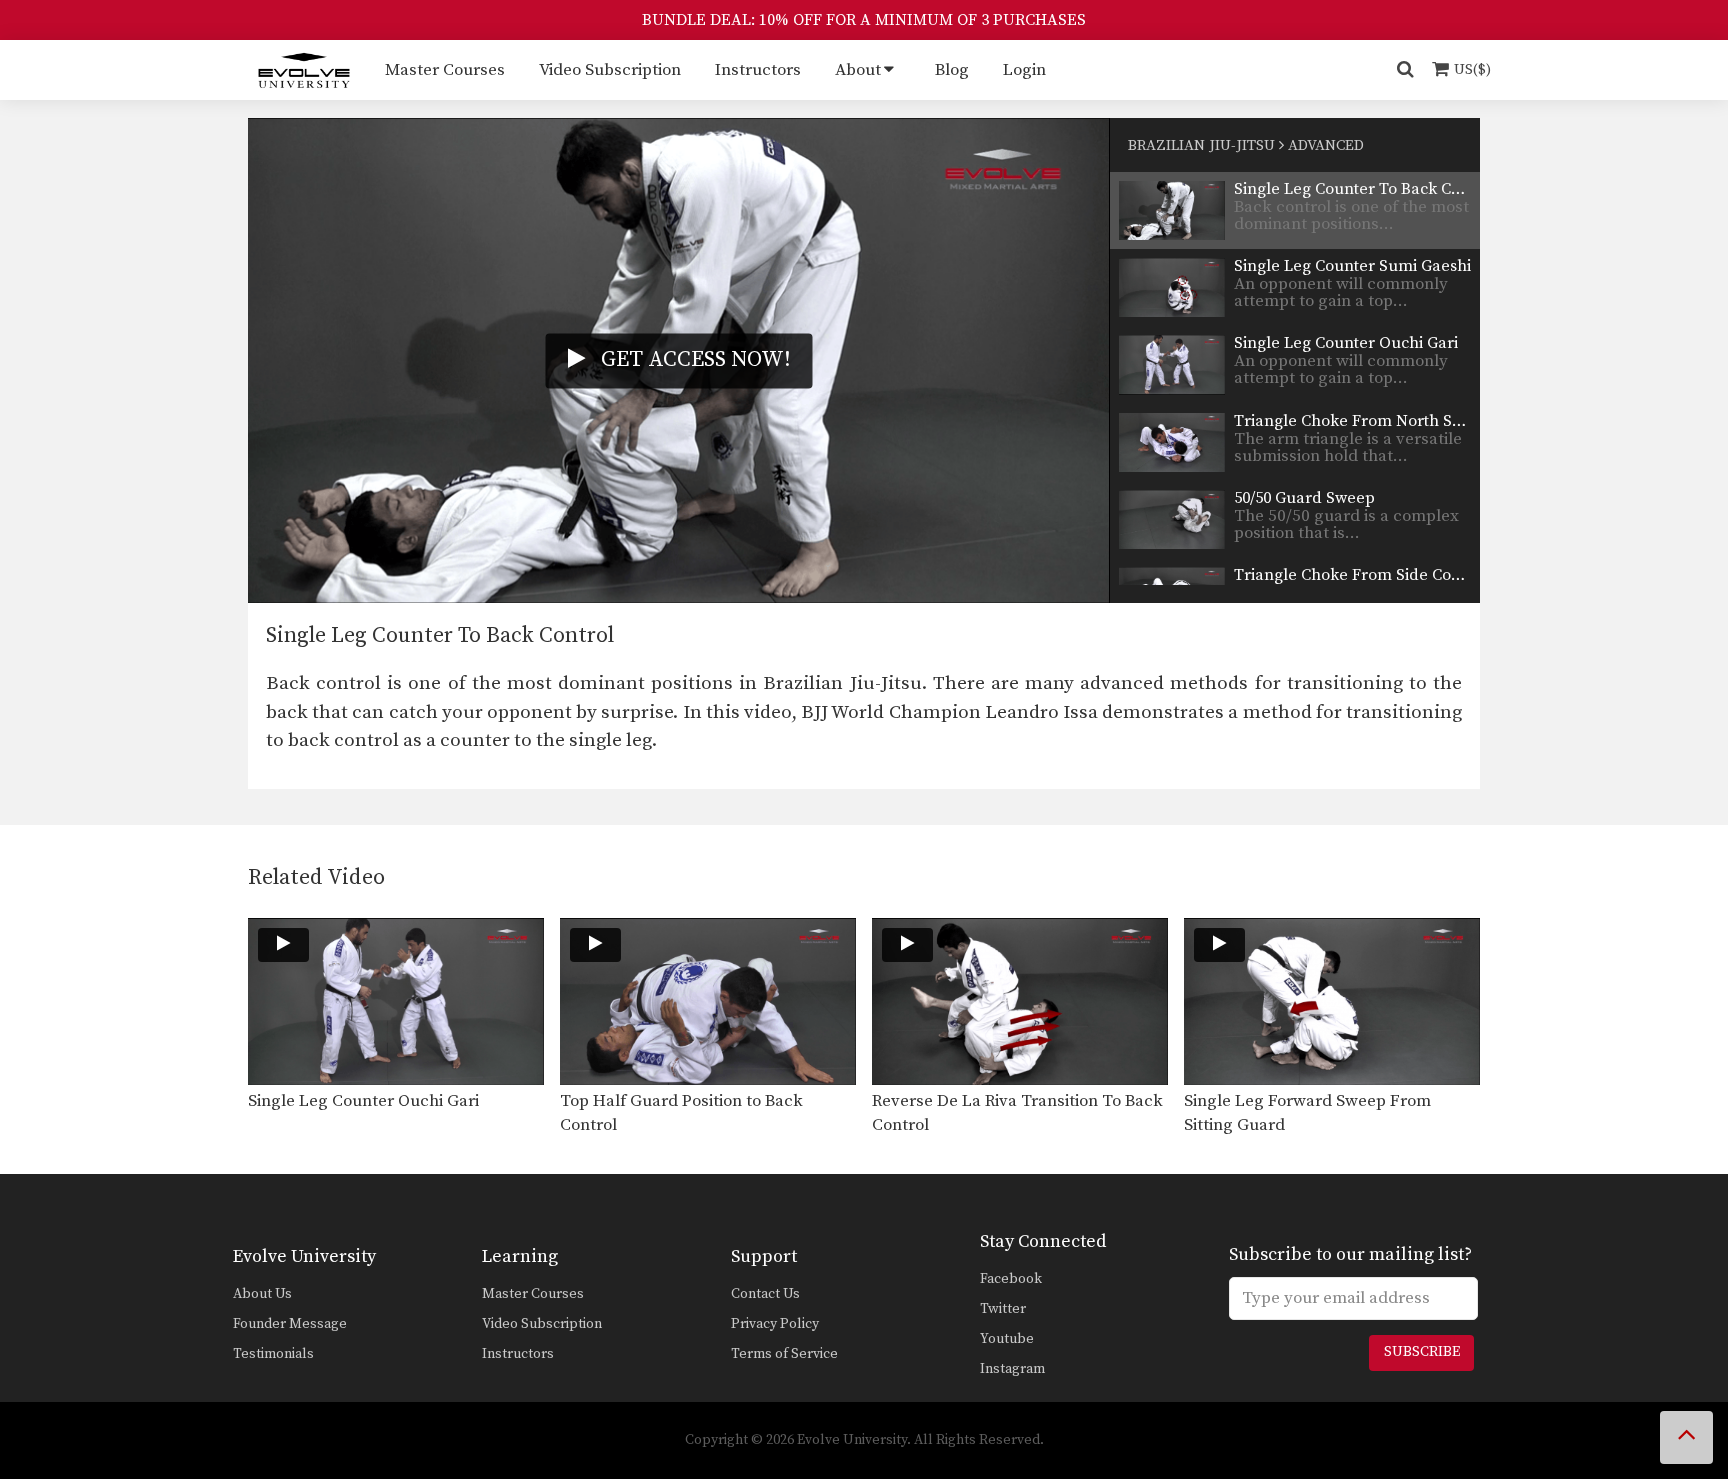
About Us (262, 1294)
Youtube (1007, 1339)
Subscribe (1422, 1352)
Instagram (1012, 1369)
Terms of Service (784, 1354)
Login (1024, 70)
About (858, 70)
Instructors (758, 70)
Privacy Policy (775, 1324)
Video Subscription (610, 70)
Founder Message (290, 1324)
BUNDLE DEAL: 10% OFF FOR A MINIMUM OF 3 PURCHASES (864, 20)
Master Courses (445, 70)
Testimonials (273, 1354)
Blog (952, 70)
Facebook (1011, 1279)
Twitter (1003, 1309)
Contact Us (765, 1294)
